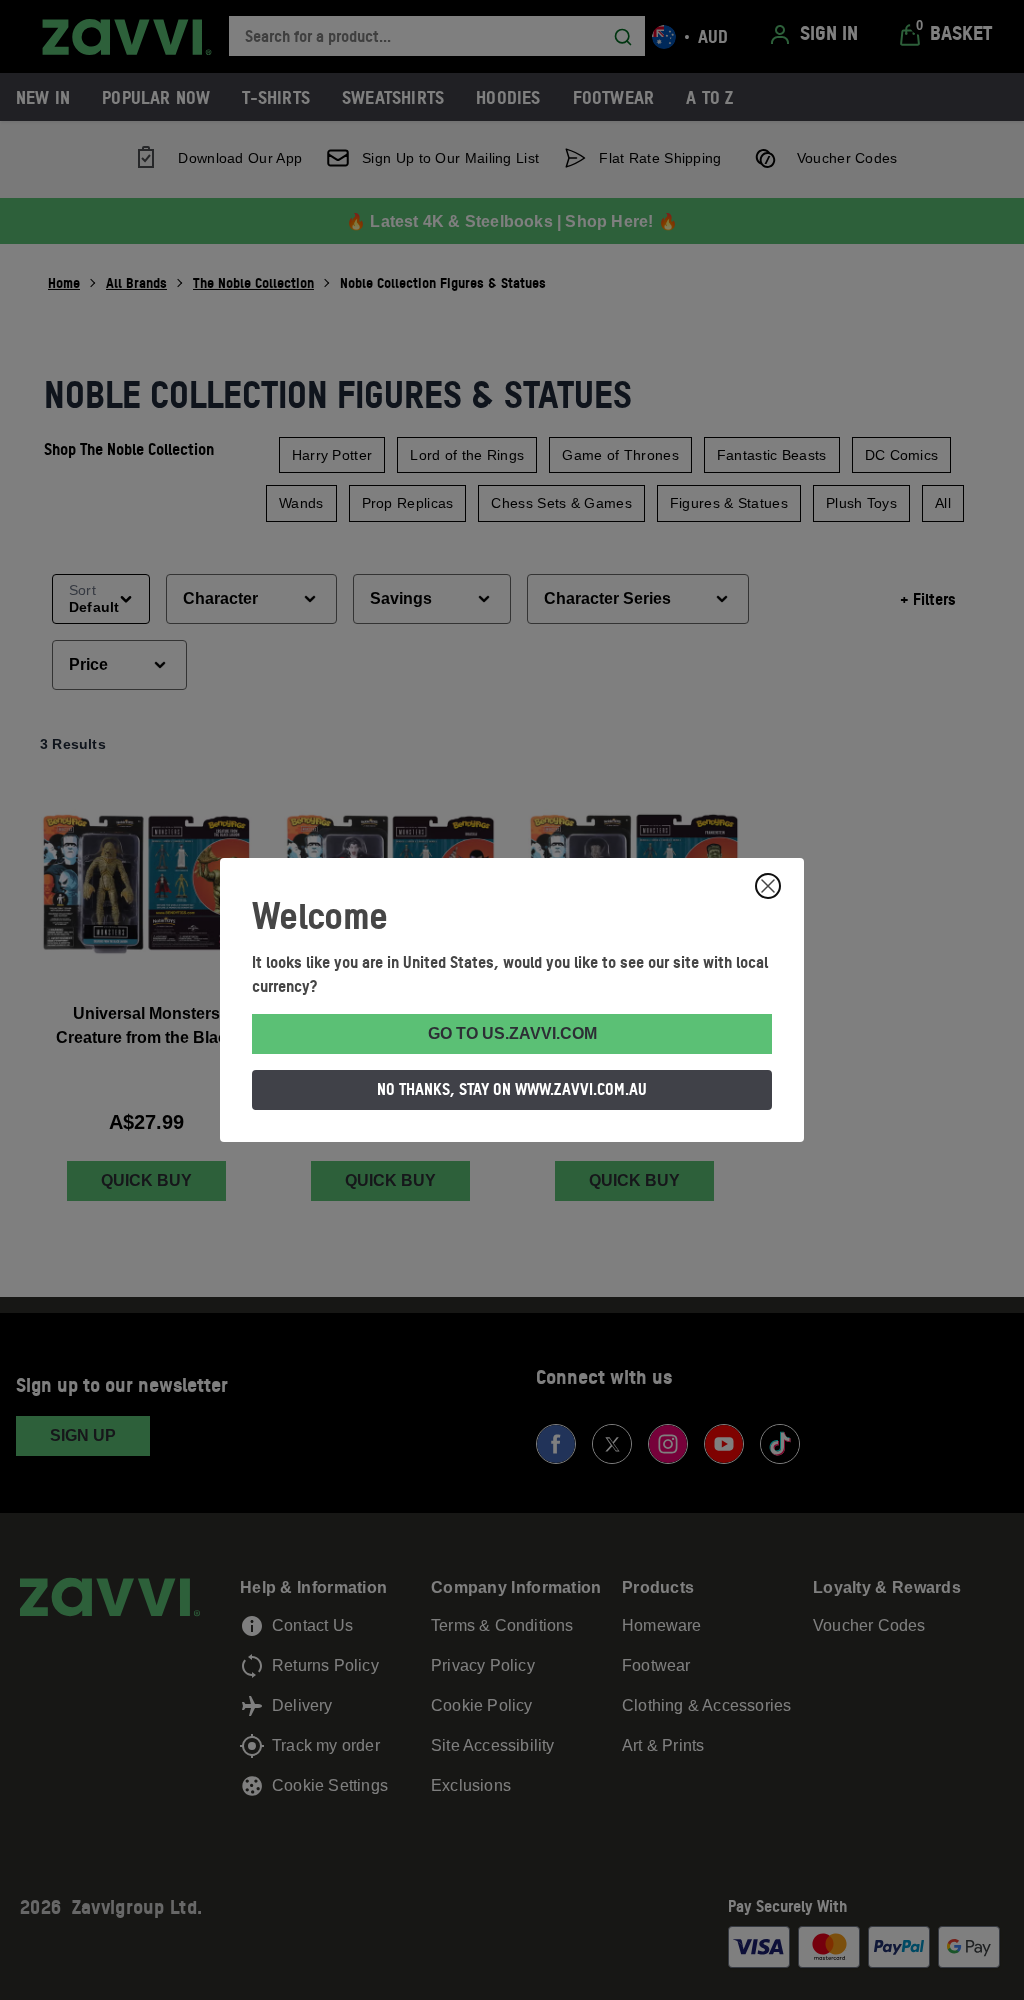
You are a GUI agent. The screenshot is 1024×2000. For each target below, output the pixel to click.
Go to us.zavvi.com (512, 1033)
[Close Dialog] (768, 886)
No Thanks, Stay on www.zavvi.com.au (512, 1089)
